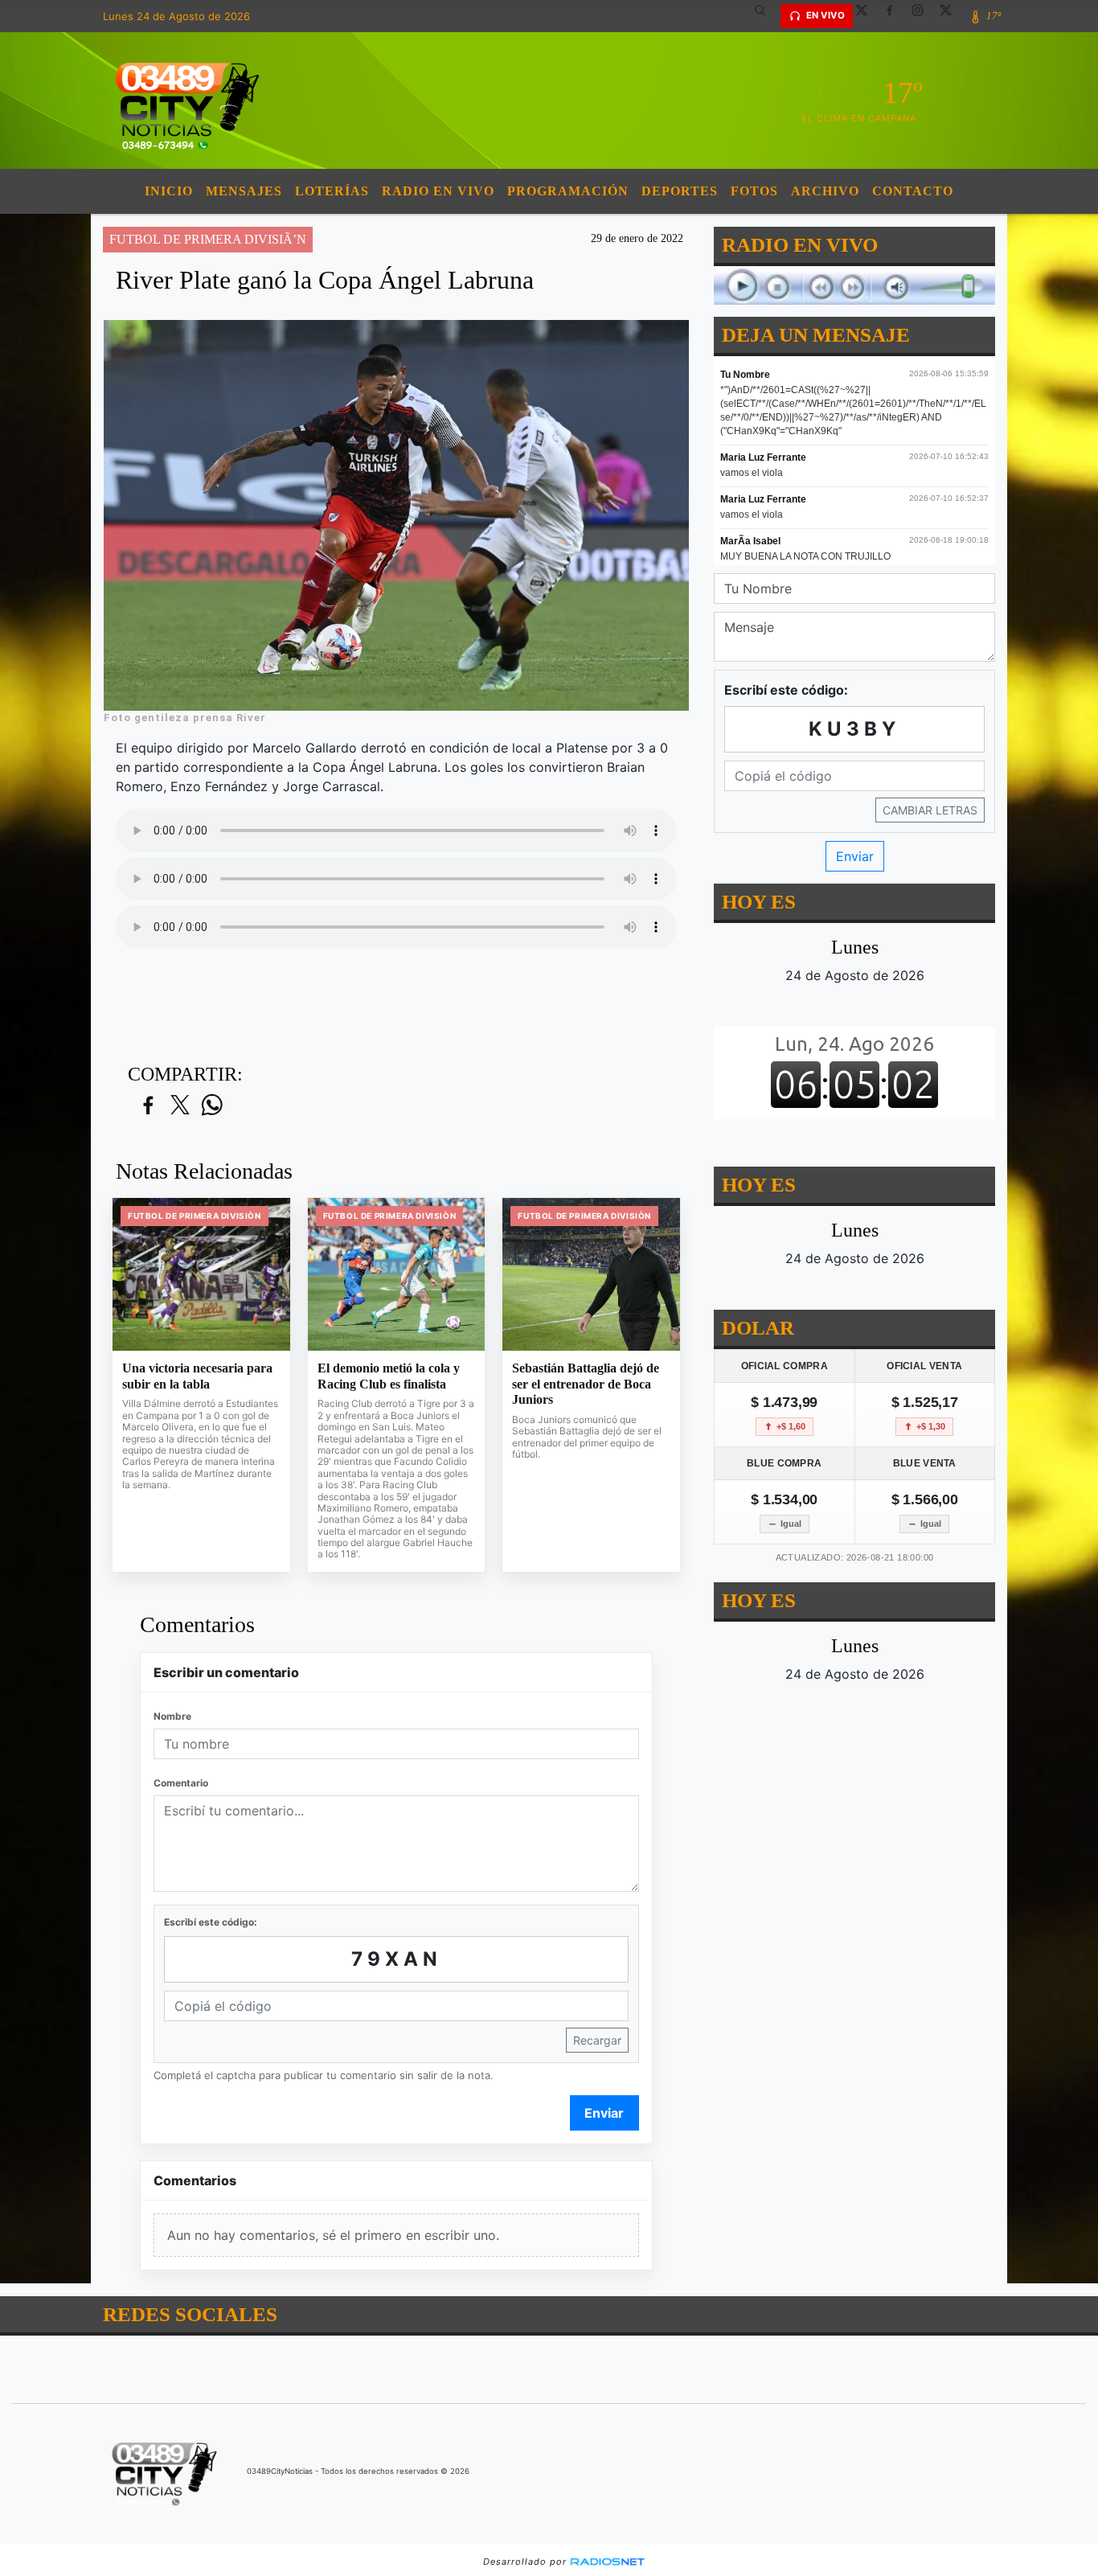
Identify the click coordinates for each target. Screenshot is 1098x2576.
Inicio (169, 191)
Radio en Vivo (438, 191)
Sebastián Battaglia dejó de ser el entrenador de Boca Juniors (586, 1384)
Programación (568, 191)
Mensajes (244, 191)
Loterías (332, 191)
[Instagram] (924, 16)
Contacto (913, 191)
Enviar (604, 2113)
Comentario (181, 1783)
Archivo (825, 191)
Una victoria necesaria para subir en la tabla (197, 1376)
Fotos (754, 191)
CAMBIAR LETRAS (930, 810)
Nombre (172, 1716)
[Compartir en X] (180, 1106)
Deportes (680, 191)
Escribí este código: (211, 1922)
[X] (867, 16)
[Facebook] (895, 16)
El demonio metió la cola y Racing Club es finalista (389, 1376)
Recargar (597, 2040)
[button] (766, 16)
